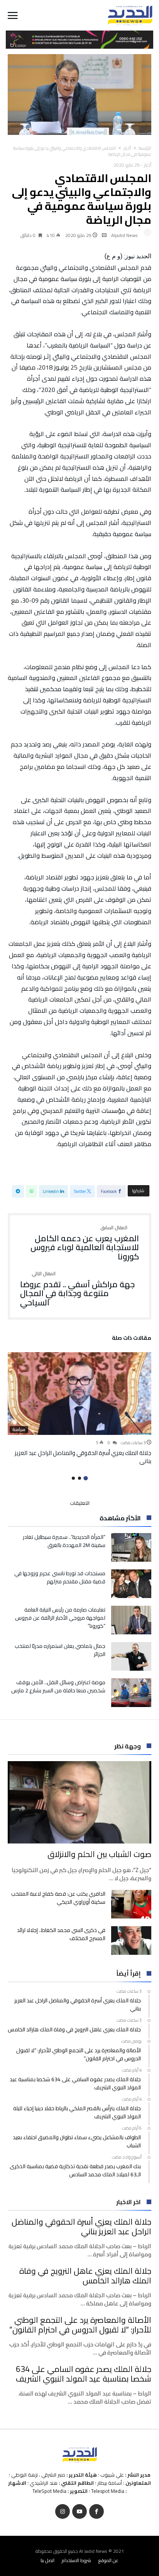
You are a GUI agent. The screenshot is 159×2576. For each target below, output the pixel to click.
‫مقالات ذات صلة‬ (132, 1339)
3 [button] (73, 1478)
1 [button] (85, 1478)
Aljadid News (124, 235)
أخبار (127, 148)
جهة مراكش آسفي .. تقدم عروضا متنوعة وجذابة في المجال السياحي (77, 1289)
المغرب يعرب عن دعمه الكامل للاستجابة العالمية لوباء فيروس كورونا (85, 1243)
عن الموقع (108, 2560)
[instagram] (63, 2512)
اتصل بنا (47, 2560)
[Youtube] (79, 2512)
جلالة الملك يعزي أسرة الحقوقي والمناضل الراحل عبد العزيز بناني (83, 1457)
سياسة (19, 1429)
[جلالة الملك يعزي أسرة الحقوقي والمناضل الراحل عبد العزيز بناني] (79, 1393)
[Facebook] (96, 2512)
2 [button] (79, 1478)
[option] (79, 1408)
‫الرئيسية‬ (145, 148)
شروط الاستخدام (76, 2560)
